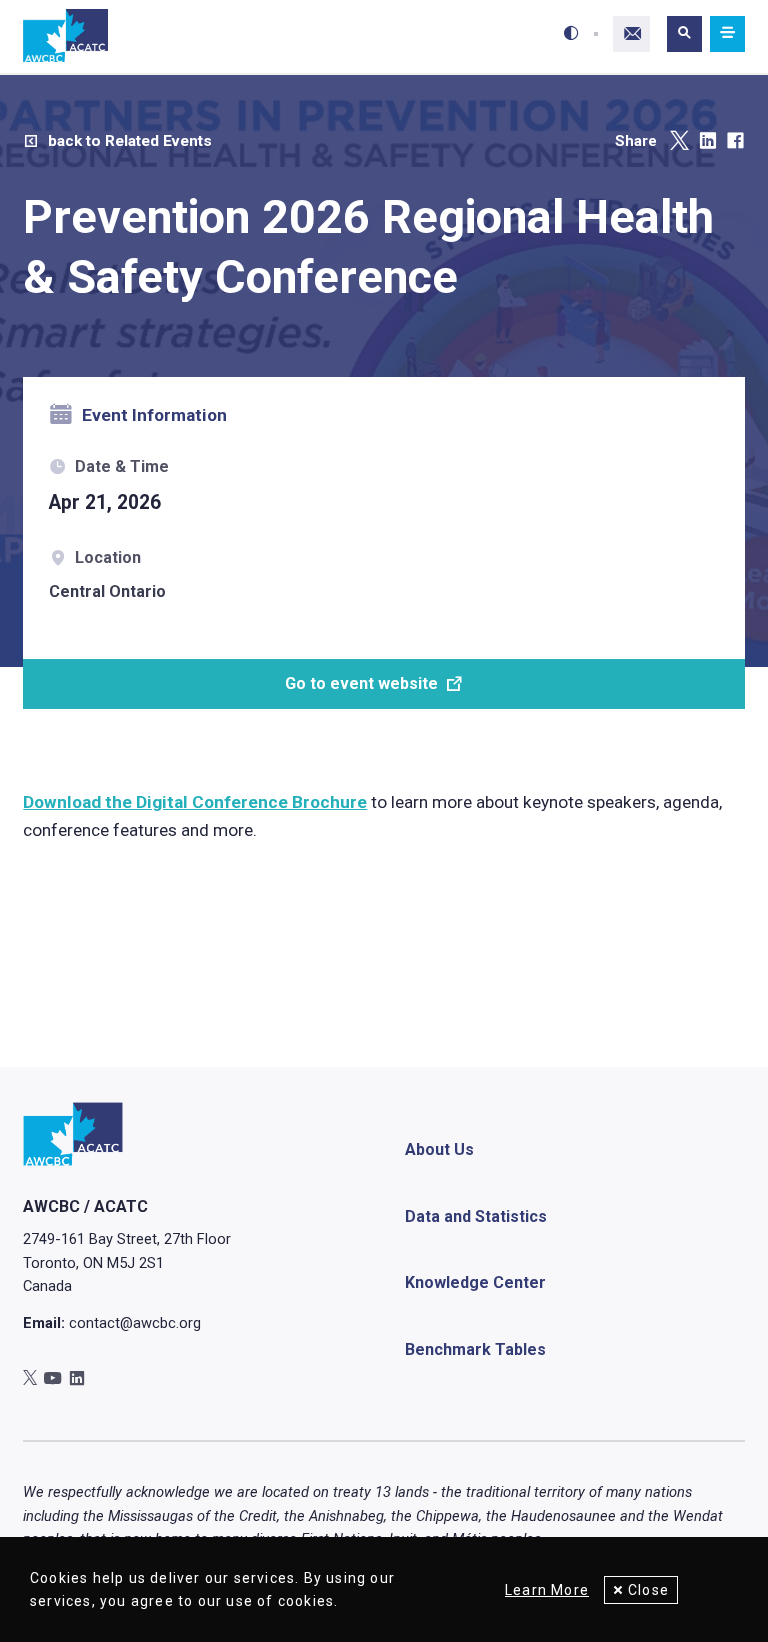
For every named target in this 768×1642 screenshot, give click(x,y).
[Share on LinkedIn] (707, 141)
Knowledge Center (475, 1282)
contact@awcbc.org (135, 1323)
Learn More (547, 1590)
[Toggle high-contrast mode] (571, 34)
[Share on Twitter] (679, 141)
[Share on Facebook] (735, 141)
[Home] (65, 36)
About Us (439, 1149)
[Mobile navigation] (727, 34)
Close (648, 1590)
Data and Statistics (476, 1216)
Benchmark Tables (475, 1349)
